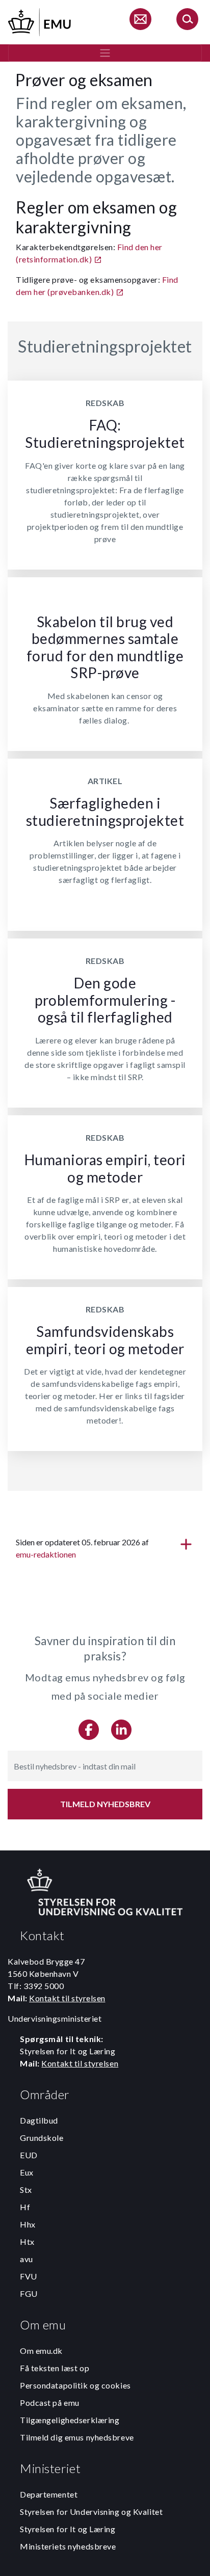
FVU (29, 2276)
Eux (27, 2172)
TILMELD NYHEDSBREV (105, 1804)
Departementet (49, 2494)
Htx (27, 2242)
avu (27, 2259)
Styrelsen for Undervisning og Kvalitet (91, 2512)
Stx (26, 2190)
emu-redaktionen (46, 1554)
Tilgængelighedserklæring (70, 2420)
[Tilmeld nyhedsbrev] (140, 21)
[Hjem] (40, 21)
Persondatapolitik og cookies (75, 2385)
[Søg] (187, 21)
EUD (29, 2155)
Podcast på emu (50, 2403)
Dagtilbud (39, 2120)
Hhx (28, 2224)
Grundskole (42, 2138)
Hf (25, 2207)
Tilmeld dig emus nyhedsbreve (77, 2437)
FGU (29, 2293)
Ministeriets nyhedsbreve (68, 2546)
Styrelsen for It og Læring (68, 2529)
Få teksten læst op (55, 2368)
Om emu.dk (41, 2351)
